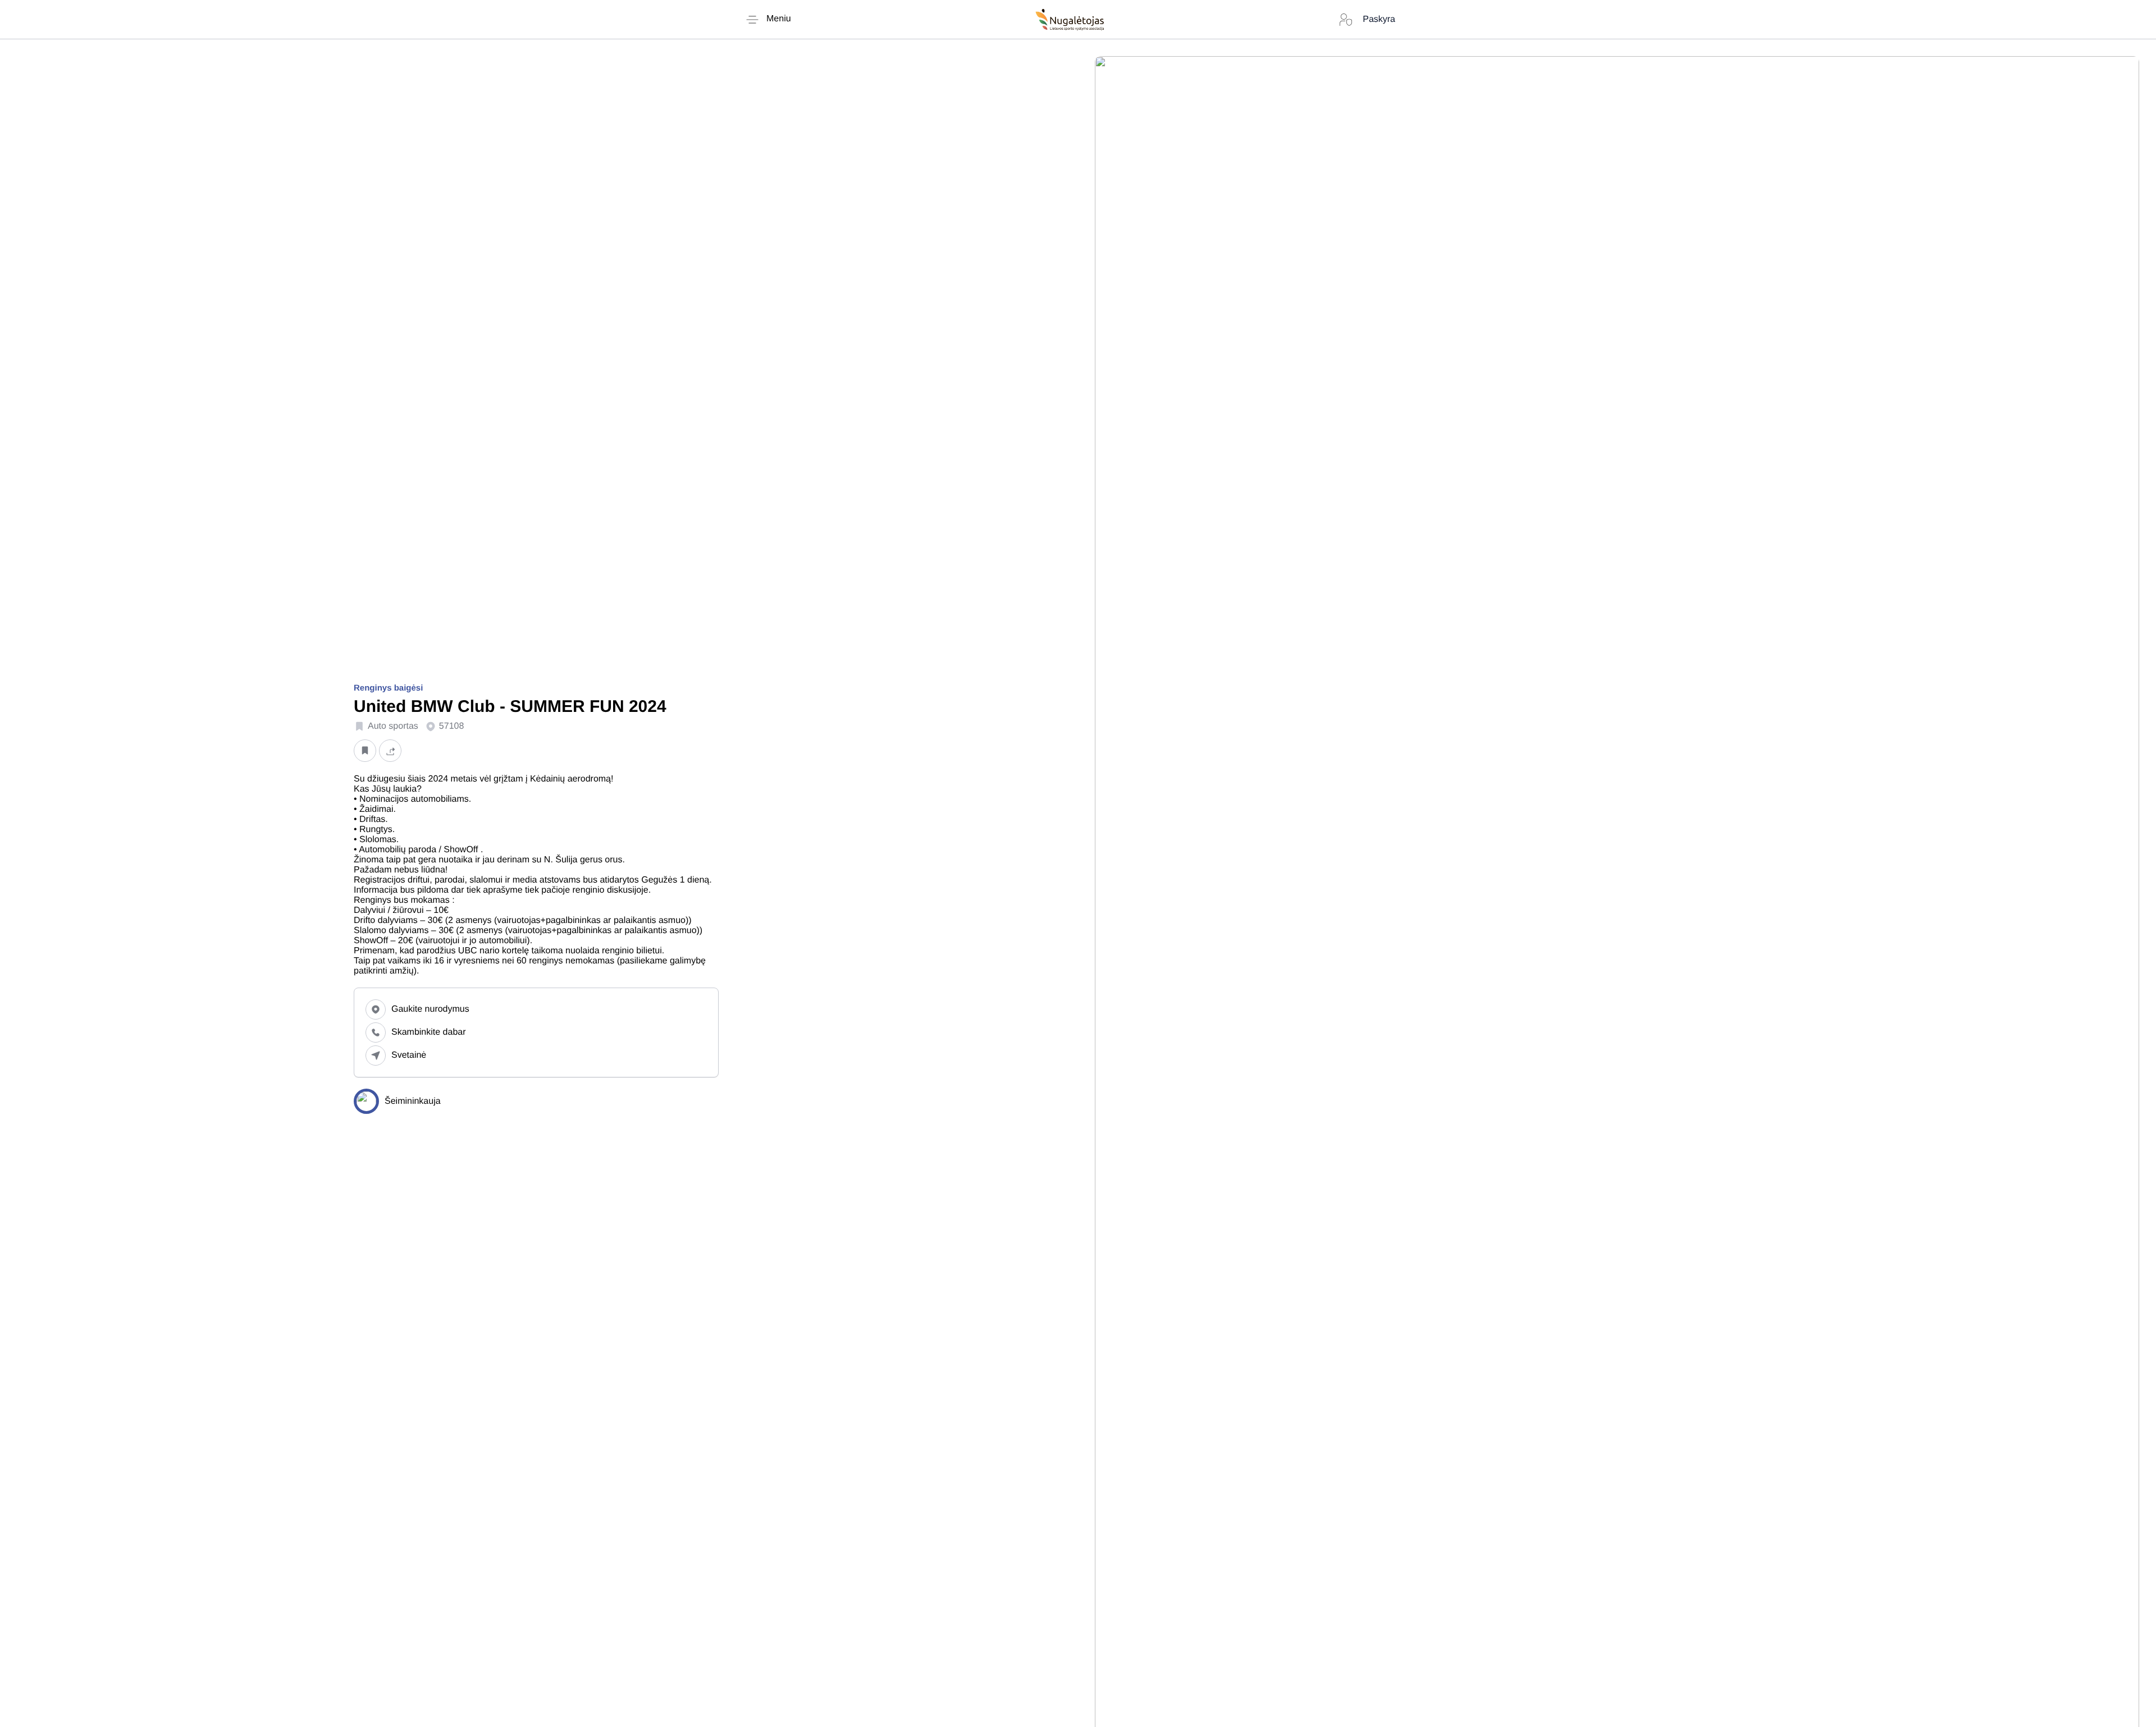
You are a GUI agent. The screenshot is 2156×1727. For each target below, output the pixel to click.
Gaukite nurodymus (430, 1009)
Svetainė (409, 1055)
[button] (365, 750)
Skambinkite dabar (429, 1032)
